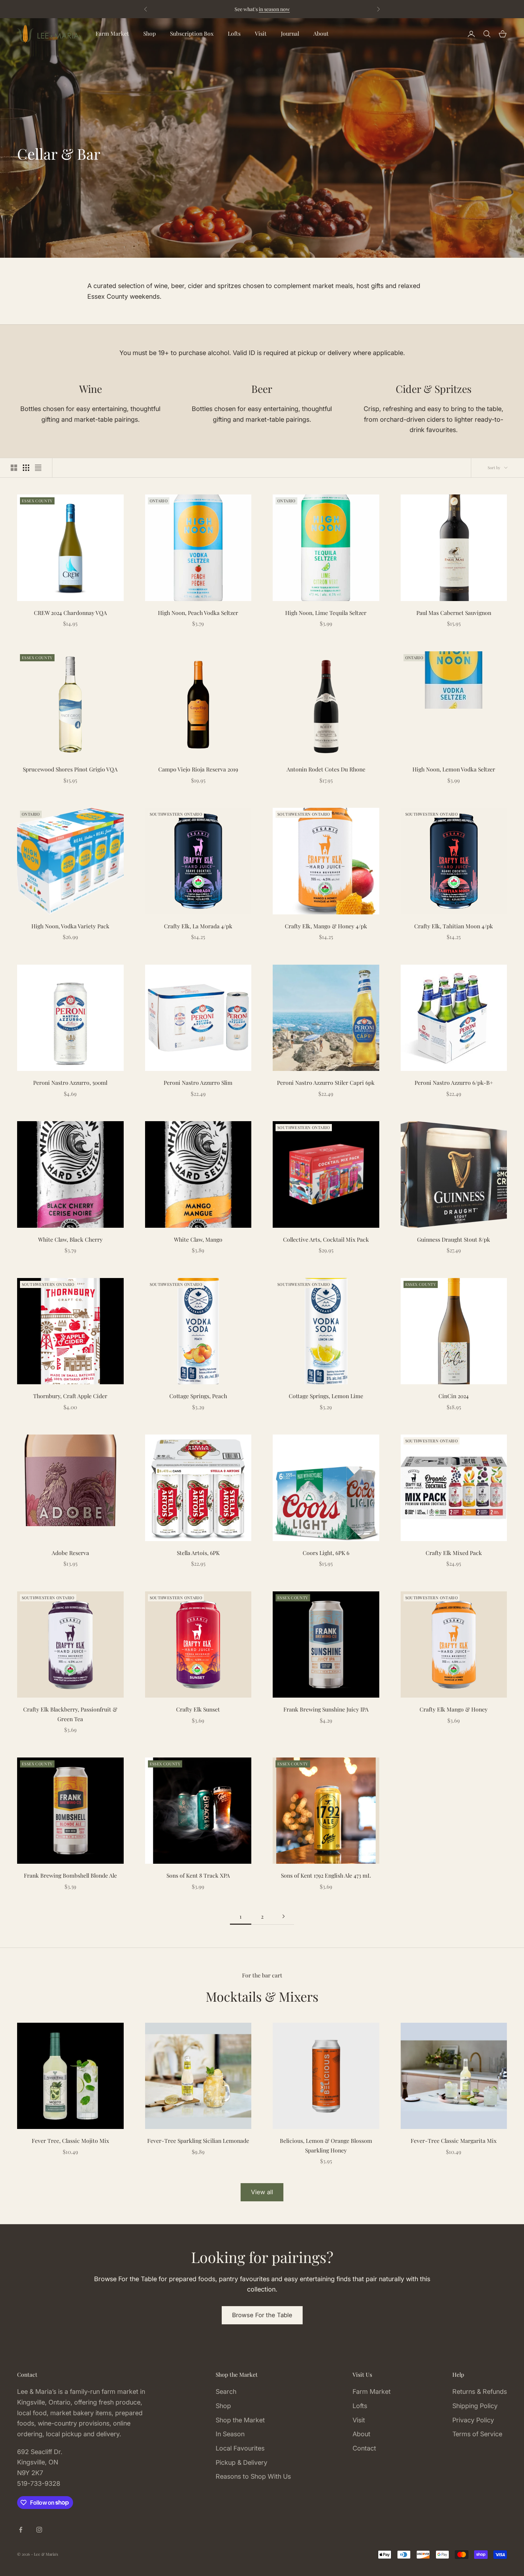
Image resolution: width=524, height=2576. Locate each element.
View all (262, 2192)
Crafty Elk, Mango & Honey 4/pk (326, 926)
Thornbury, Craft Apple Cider (70, 1396)
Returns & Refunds (480, 2392)
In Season (230, 2434)
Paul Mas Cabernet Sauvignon (454, 613)
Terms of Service (477, 2434)
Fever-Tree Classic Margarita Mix (454, 2141)
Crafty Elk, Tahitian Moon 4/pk (454, 926)
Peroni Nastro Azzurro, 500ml (70, 1082)
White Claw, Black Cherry (70, 1239)
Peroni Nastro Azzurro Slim (198, 1082)
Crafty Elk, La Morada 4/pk (198, 926)
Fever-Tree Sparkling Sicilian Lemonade (198, 2141)
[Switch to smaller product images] (26, 468)
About (321, 33)
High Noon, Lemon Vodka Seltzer (454, 769)
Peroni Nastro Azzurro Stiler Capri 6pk (326, 1082)
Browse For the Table (262, 2315)
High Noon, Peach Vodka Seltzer (198, 613)
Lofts (234, 33)
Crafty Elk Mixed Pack (454, 1553)
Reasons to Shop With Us (253, 2476)
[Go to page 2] (283, 1916)
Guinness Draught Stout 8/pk (454, 1239)
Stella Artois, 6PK (198, 1553)
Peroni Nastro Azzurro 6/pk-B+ (454, 1082)
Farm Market (112, 33)
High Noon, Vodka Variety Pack (70, 926)
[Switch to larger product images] (14, 468)
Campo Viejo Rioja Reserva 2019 (198, 769)
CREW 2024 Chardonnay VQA (70, 613)
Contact (364, 2448)
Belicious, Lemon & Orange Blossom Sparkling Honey (326, 2145)
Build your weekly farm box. (309, 9)
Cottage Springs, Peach (198, 1396)
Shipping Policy (475, 2406)
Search (226, 2392)
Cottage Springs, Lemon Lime (326, 1396)
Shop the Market (240, 2420)
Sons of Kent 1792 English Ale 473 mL (326, 1875)
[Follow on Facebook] (21, 2530)
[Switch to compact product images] (38, 468)
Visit (261, 33)
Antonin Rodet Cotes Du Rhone (326, 769)
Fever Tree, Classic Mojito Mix (70, 2141)
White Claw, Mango (198, 1239)
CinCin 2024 (454, 1396)
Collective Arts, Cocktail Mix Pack (326, 1239)
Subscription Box (192, 33)
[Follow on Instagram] (39, 2530)
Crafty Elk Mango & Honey (454, 1709)
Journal (290, 33)
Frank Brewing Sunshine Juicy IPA (326, 1709)
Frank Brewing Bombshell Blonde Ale (70, 1875)
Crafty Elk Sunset (198, 1709)
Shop (150, 33)
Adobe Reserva (70, 1553)
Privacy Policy (473, 2420)
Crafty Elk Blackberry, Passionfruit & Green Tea (70, 1714)
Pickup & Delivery (242, 2462)
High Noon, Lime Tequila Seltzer (326, 613)
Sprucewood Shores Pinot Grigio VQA (70, 769)
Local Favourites (240, 2448)
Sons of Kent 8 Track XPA (198, 1875)
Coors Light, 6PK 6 (326, 1553)
